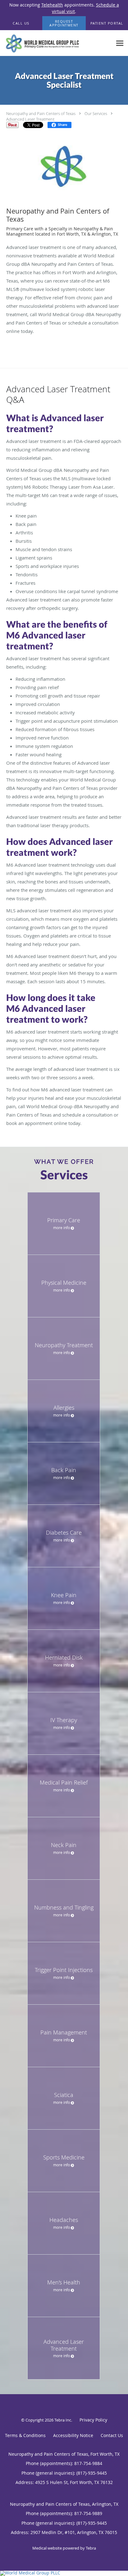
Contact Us (112, 2435)
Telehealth (52, 5)
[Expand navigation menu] (120, 43)
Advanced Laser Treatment (30, 119)
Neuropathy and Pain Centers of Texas (41, 113)
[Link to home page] (56, 43)
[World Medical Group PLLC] (64, 2573)
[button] (64, 23)
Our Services (96, 113)
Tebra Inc (63, 2420)
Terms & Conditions (25, 2435)
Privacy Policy (93, 2420)
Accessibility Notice (73, 2435)
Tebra (91, 2548)
